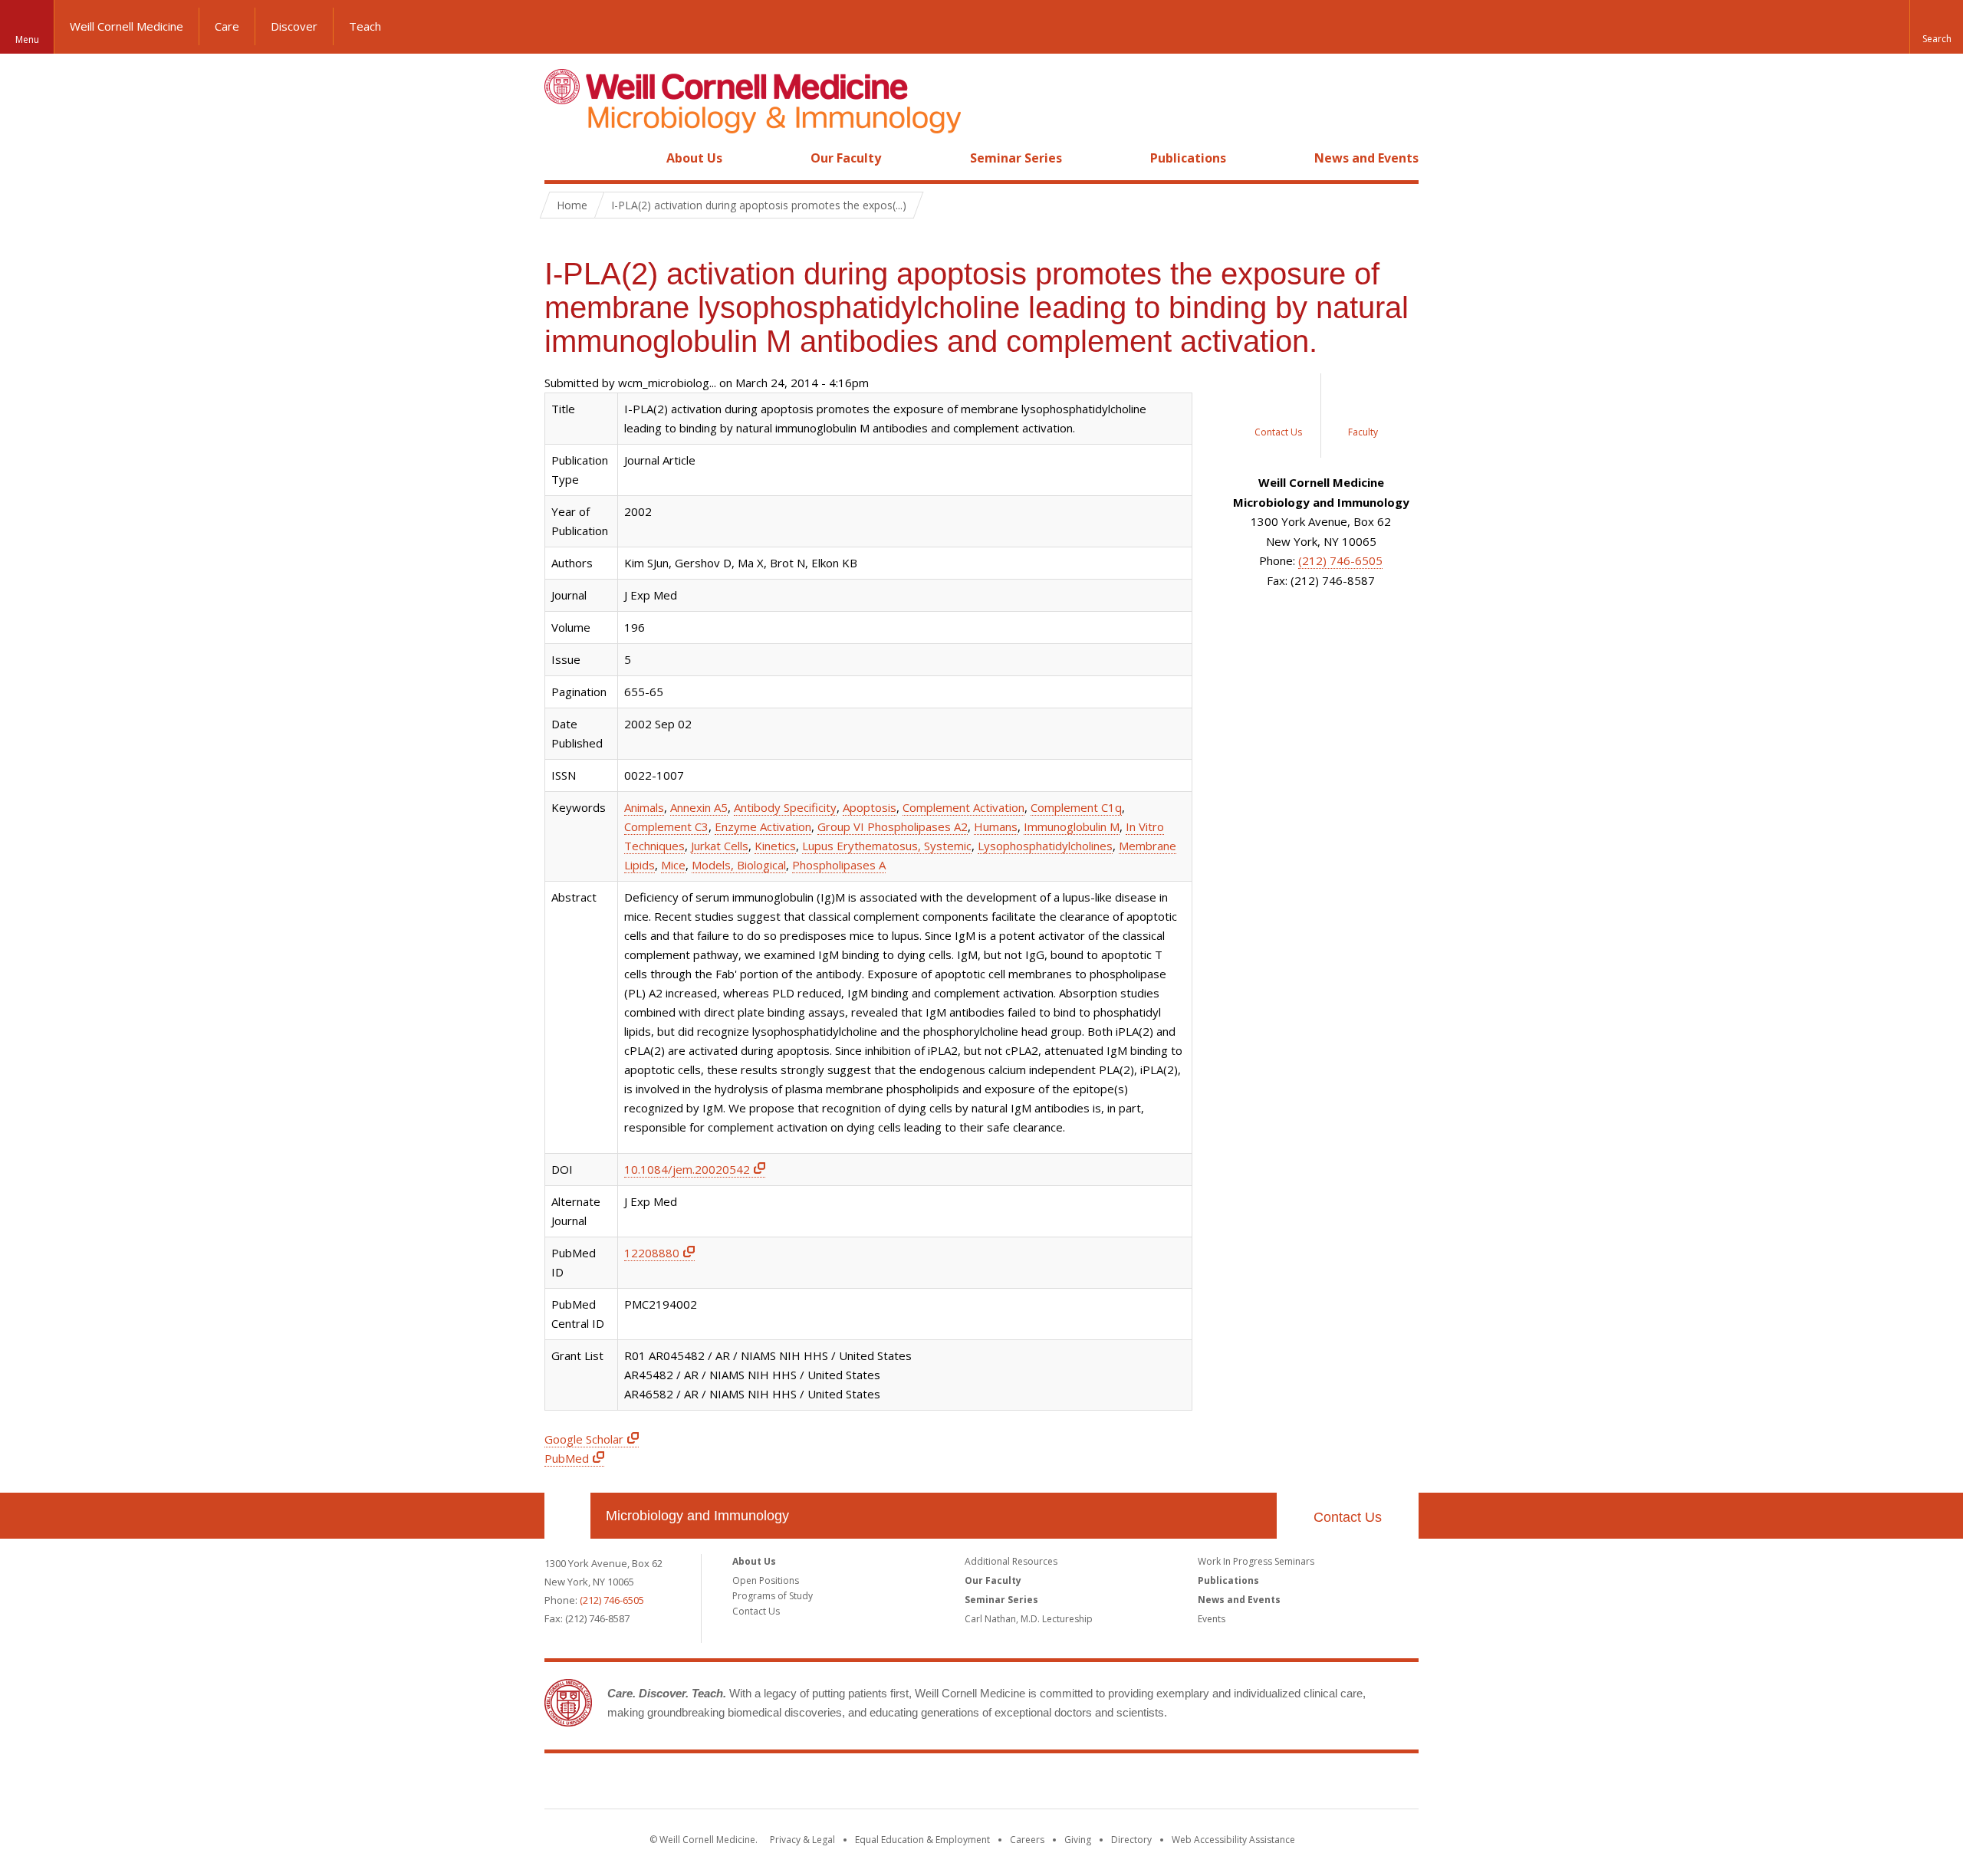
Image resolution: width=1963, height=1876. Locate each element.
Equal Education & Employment (922, 1840)
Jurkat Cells (720, 846)
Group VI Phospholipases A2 (893, 826)
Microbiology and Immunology (697, 1516)
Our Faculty (846, 158)
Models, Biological (739, 865)
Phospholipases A (839, 865)
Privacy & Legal (802, 1840)
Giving (1078, 1840)
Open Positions (766, 1580)
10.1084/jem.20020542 (687, 1169)
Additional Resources (1011, 1561)
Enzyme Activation (763, 826)
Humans (996, 826)
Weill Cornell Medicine (127, 26)
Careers (1027, 1840)
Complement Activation (963, 807)
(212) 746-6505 (1340, 560)
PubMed (567, 1458)
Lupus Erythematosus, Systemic (887, 846)
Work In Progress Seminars (1256, 1561)
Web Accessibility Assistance (1233, 1840)
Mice (673, 865)
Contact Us (1348, 1517)
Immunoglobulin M (1072, 826)
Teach (365, 26)
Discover (294, 26)
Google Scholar (584, 1439)
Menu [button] (27, 39)
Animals (644, 807)
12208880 (652, 1253)
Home (561, 158)
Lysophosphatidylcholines (1045, 846)
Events (1212, 1619)
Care (227, 26)
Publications (1188, 158)
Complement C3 (666, 826)
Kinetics (775, 846)
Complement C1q (1076, 807)
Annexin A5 (699, 807)
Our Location (567, 1516)
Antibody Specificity (785, 807)
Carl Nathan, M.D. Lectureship (1029, 1619)
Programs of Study (773, 1596)
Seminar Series (1016, 158)
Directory (1131, 1840)
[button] (1936, 27)
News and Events (1366, 158)
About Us (694, 158)
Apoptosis (870, 807)
